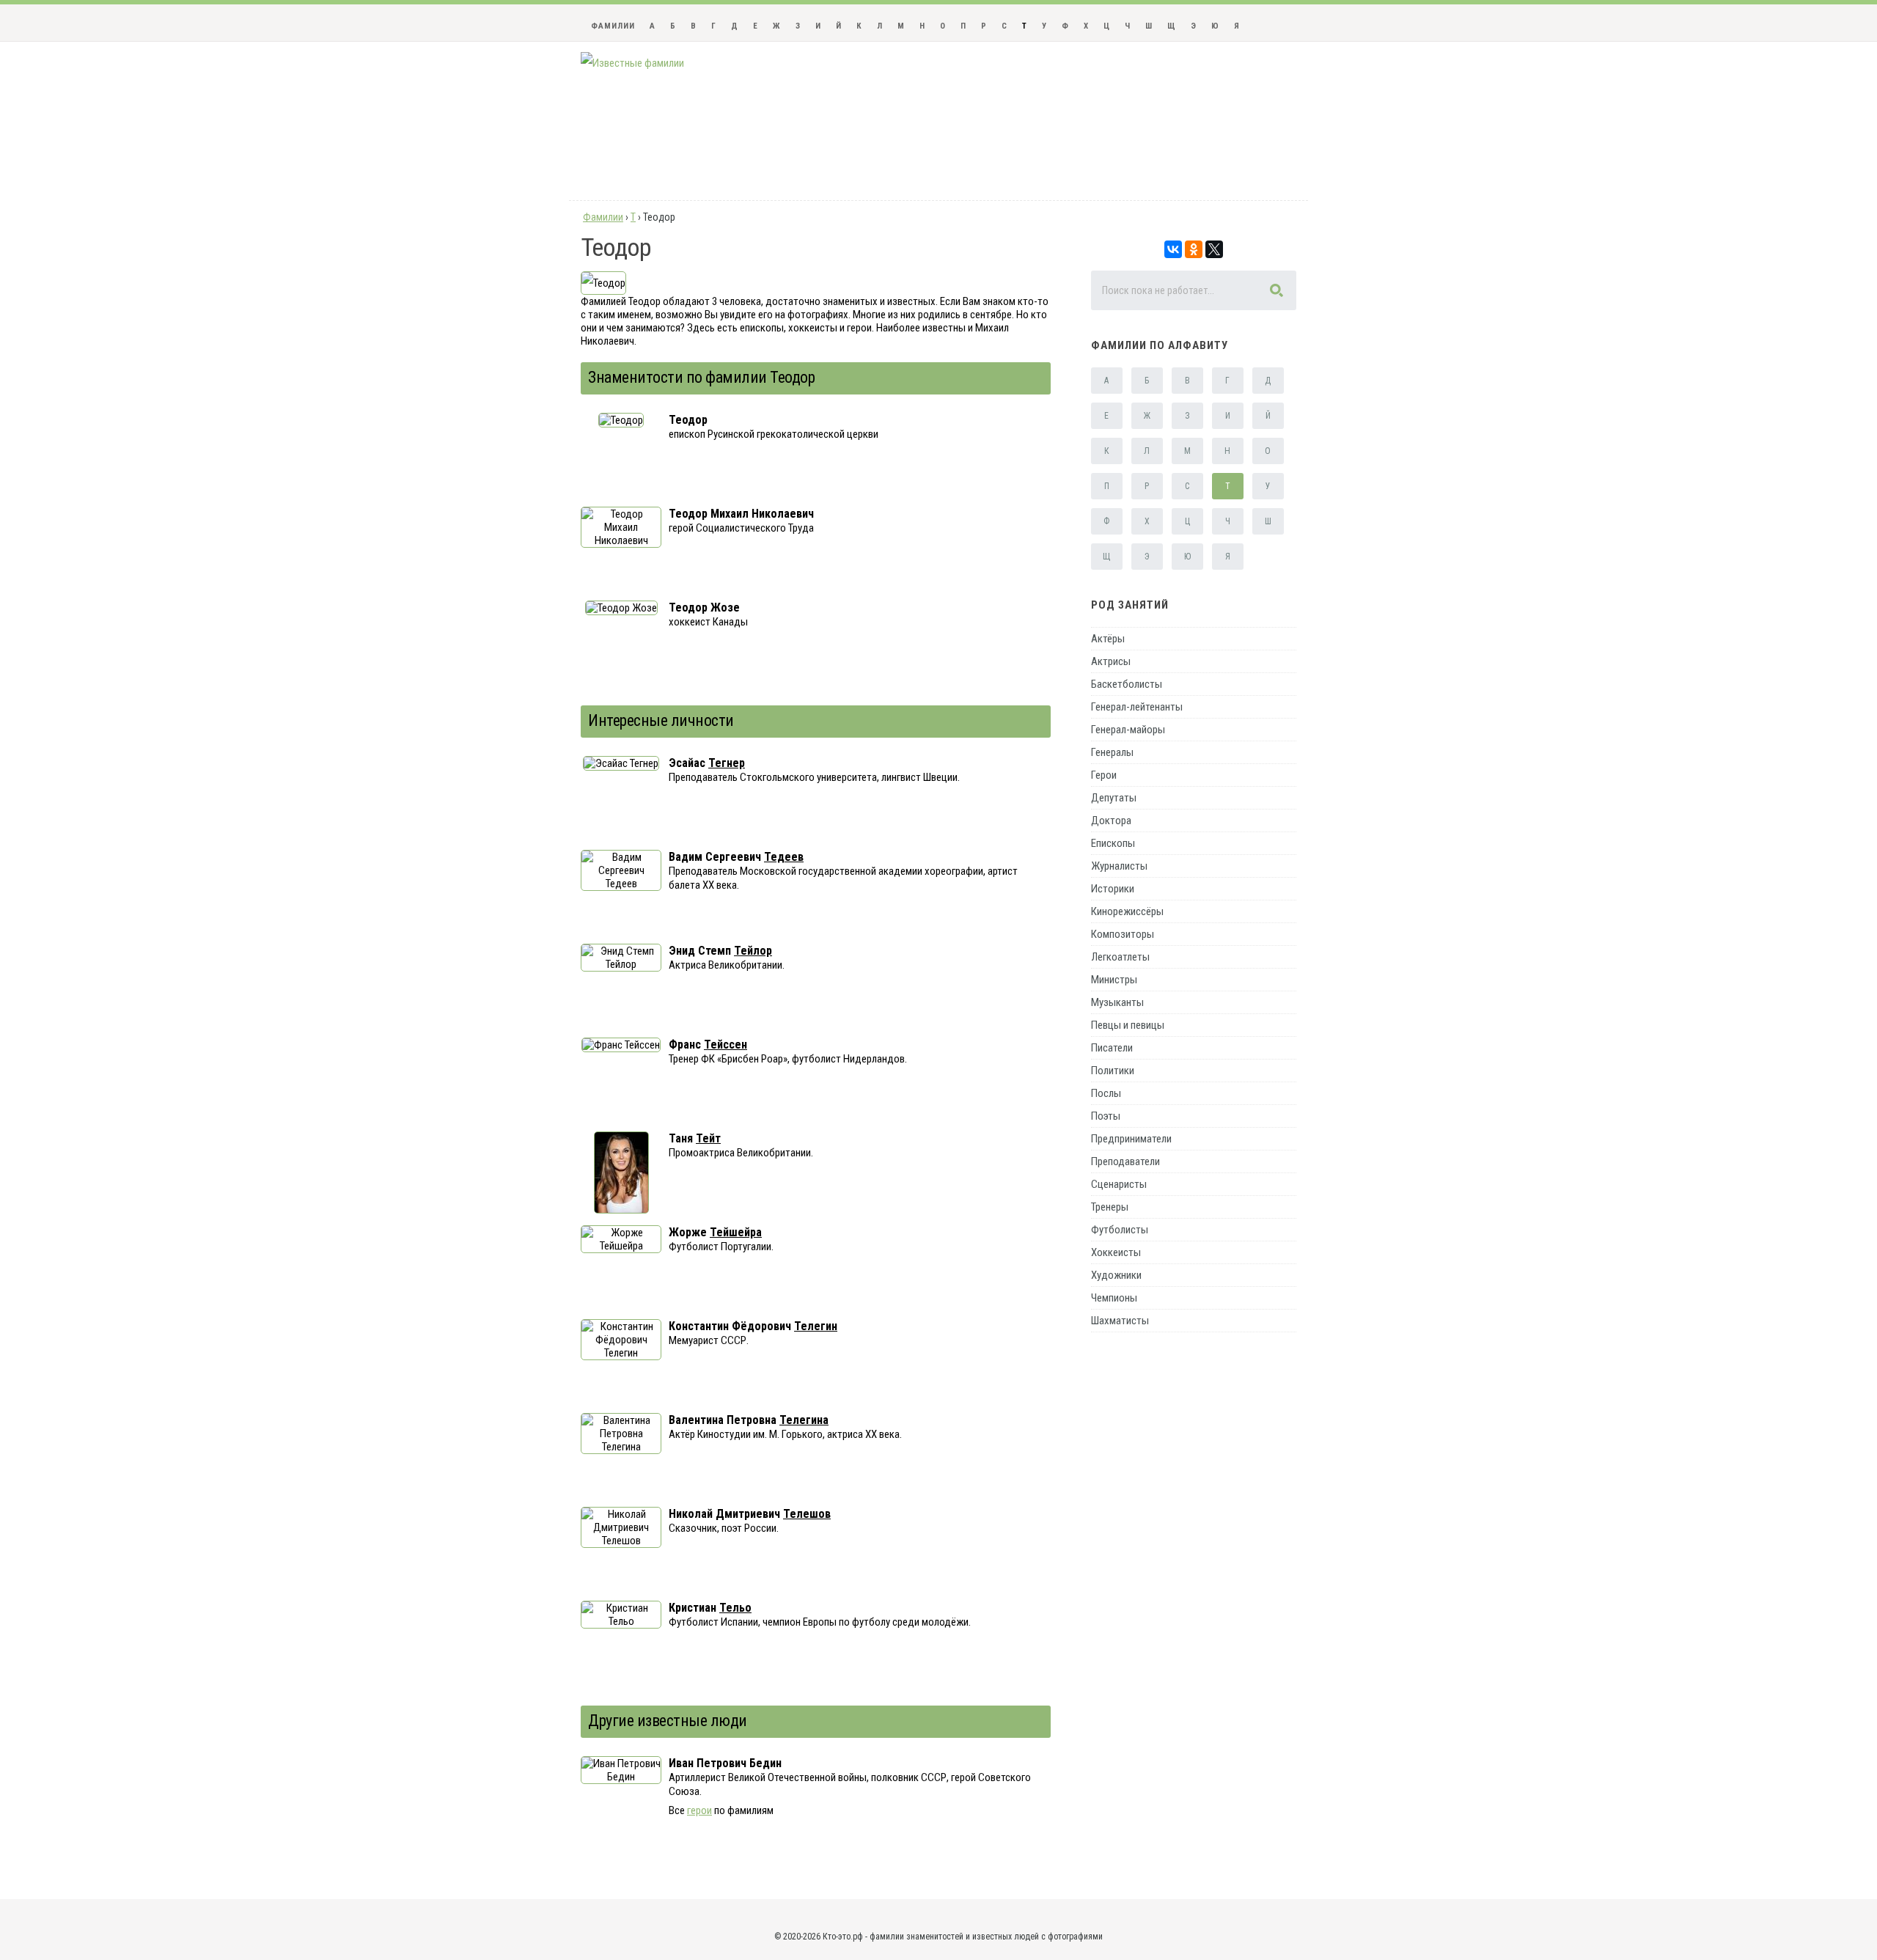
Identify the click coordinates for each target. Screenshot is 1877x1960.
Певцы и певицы (1128, 1025)
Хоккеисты (1116, 1252)
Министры (1114, 980)
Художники (1116, 1275)
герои (699, 1810)
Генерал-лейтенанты (1137, 707)
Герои (1104, 775)
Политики (1113, 1071)
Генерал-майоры (1128, 730)
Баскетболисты (1127, 684)
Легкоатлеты (1120, 957)
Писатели (1112, 1048)
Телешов (807, 1514)
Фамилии (613, 26)
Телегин (816, 1326)
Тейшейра (736, 1232)
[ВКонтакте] (1173, 249)
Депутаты (1114, 798)
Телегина (804, 1420)
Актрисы (1111, 661)
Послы (1106, 1093)
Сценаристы (1119, 1184)
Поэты (1106, 1116)
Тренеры (1110, 1207)
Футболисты (1120, 1230)
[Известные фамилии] (632, 63)
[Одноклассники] (1194, 249)
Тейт (708, 1138)
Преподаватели (1125, 1161)
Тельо (735, 1608)
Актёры (1108, 639)
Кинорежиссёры (1127, 911)
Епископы (1113, 843)
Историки (1113, 889)
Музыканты (1117, 1002)
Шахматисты (1120, 1321)
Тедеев (784, 857)
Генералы (1112, 752)
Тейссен (726, 1045)
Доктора (1111, 821)
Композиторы (1123, 934)
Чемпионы (1114, 1298)
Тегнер (727, 763)
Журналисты (1119, 866)
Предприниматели (1131, 1139)
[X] (1214, 249)
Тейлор (753, 951)
